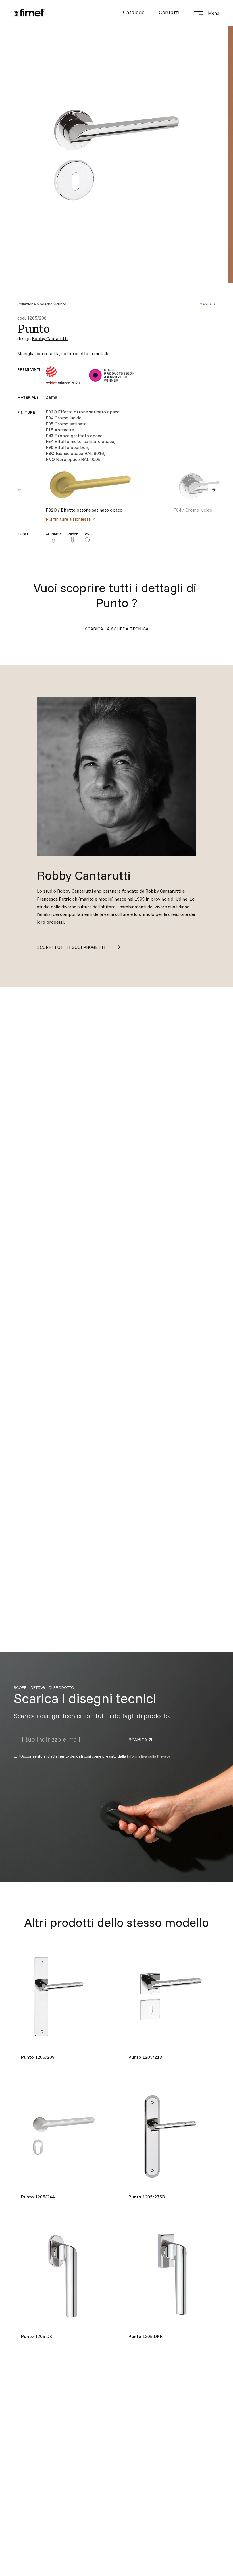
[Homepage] (29, 13)
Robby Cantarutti (50, 338)
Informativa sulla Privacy (148, 1756)
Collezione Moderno (35, 304)
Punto (61, 304)
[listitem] (110, 485)
